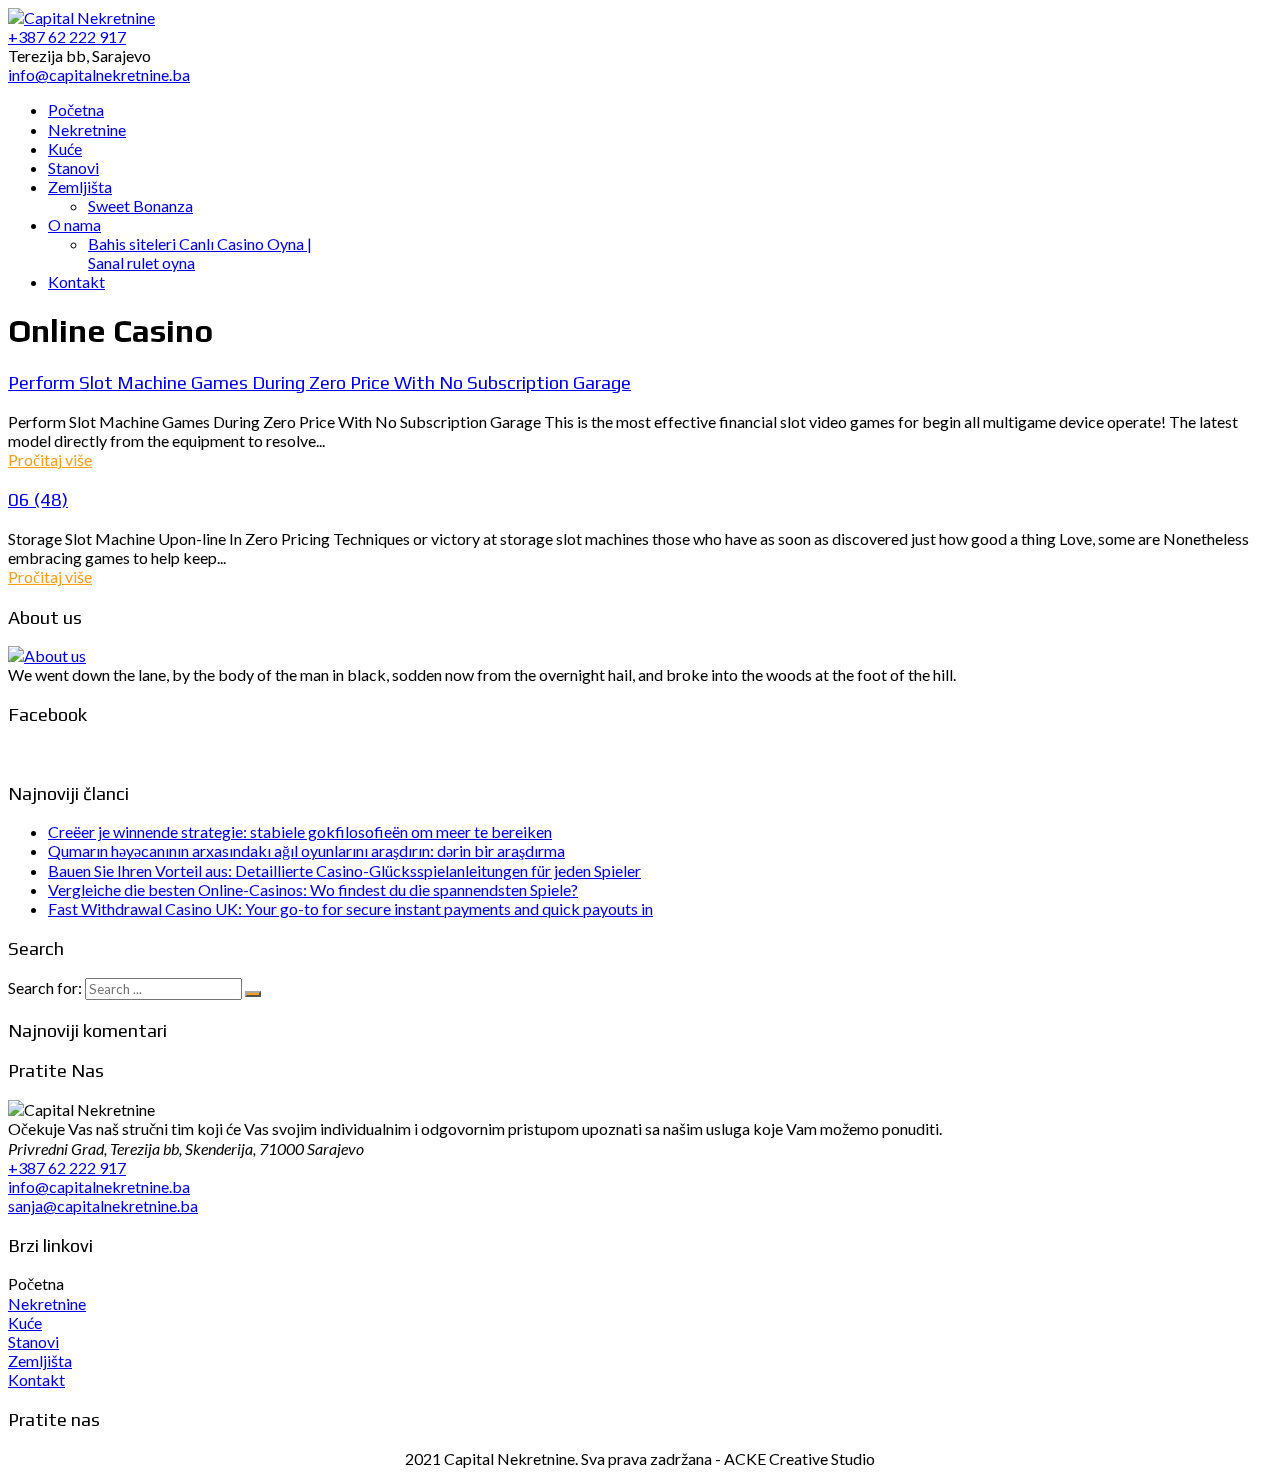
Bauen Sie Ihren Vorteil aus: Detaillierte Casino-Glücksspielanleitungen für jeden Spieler (344, 870)
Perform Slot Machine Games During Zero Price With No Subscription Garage (319, 382)
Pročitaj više (50, 459)
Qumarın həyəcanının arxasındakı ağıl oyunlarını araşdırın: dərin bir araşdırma (306, 850)
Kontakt (36, 1379)
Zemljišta (40, 1360)
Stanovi (33, 1341)
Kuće (25, 1322)
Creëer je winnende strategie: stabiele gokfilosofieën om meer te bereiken (300, 831)
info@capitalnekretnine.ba (99, 1186)
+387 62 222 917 (67, 1167)
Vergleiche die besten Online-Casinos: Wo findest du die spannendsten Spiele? (313, 889)
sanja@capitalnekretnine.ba (103, 1205)
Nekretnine (47, 1303)
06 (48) (38, 499)
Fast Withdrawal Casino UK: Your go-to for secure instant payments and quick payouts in (350, 908)
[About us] (47, 655)
